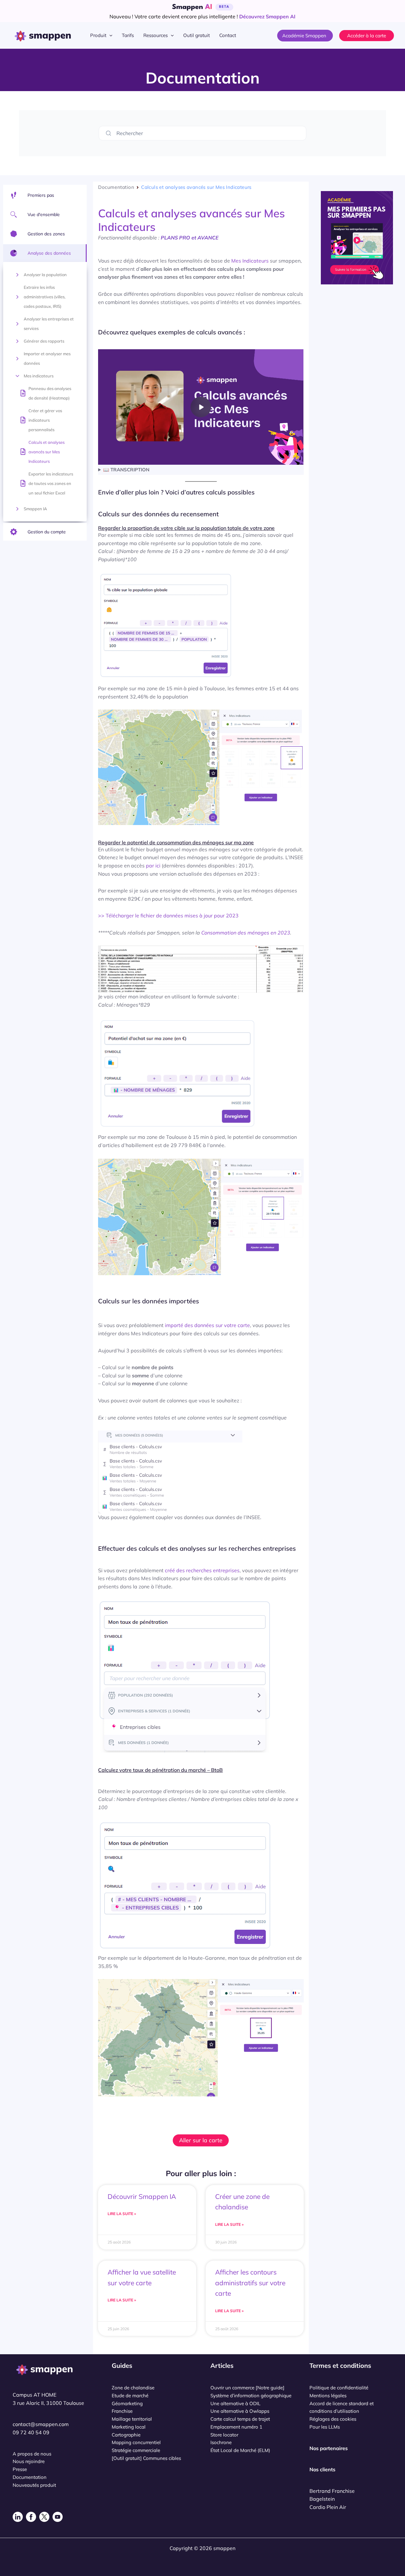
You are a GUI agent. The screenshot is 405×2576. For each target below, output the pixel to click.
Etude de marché (130, 2396)
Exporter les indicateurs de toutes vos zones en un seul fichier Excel (51, 483)
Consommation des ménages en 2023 (246, 933)
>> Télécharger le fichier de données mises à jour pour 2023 (168, 916)
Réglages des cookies (333, 2419)
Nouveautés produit (34, 2485)
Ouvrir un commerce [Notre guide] (247, 2388)
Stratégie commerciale (136, 2450)
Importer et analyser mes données (47, 358)
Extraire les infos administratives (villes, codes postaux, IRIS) (45, 297)
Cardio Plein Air (328, 2507)
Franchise (122, 2411)
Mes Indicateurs (250, 261)
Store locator (224, 2435)
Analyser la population (45, 275)
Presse (20, 2469)
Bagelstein (322, 2499)
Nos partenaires (329, 2448)
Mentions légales (328, 2396)
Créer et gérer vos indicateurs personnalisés (45, 420)
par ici (153, 866)
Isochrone (221, 2442)
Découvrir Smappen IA (142, 2196)
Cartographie (126, 2435)
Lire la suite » (122, 2214)
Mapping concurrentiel (136, 2442)
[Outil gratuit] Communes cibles (146, 2458)
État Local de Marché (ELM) (240, 2450)
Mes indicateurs (39, 376)
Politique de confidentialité (339, 2388)
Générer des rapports (44, 341)
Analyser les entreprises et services (49, 324)
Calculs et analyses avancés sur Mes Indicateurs (47, 452)
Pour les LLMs (325, 2427)
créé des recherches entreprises (202, 1570)
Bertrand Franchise (332, 2491)
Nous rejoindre (29, 2461)
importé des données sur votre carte (207, 1325)
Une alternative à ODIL (235, 2403)
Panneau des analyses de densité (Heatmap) (50, 393)
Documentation (116, 187)
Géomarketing (127, 2403)
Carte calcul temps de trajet (240, 2419)
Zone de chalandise (133, 2388)
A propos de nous (32, 2454)
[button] (109, 35)
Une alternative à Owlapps (240, 2411)
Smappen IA (35, 509)
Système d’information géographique (251, 2396)
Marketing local (129, 2427)
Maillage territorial (132, 2419)
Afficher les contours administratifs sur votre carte (250, 2283)
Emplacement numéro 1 (236, 2427)
